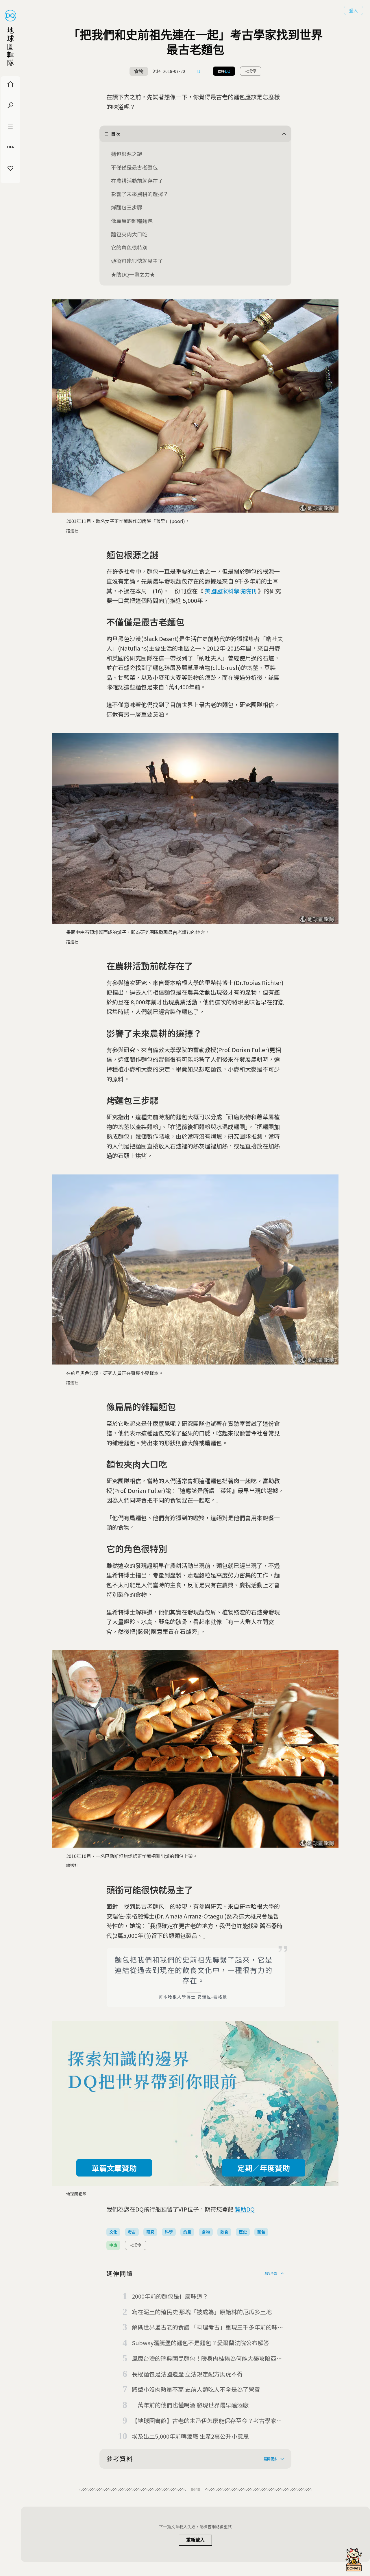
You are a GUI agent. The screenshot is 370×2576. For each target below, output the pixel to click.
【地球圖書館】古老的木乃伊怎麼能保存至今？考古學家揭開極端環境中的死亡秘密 (207, 2421)
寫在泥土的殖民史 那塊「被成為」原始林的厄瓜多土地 (202, 2312)
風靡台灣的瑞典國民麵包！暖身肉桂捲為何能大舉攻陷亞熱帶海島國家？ (207, 2359)
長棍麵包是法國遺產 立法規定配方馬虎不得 (187, 2374)
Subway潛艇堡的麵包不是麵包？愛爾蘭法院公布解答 (200, 2343)
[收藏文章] (199, 71)
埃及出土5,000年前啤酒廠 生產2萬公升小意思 (190, 2436)
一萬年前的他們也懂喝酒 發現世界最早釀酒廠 (190, 2405)
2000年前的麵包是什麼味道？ (170, 2296)
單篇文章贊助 (114, 2168)
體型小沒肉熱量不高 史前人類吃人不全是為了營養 (196, 2389)
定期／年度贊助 (264, 2168)
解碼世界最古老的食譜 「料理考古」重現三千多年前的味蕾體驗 (208, 2328)
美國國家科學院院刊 (231, 591)
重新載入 (195, 2540)
